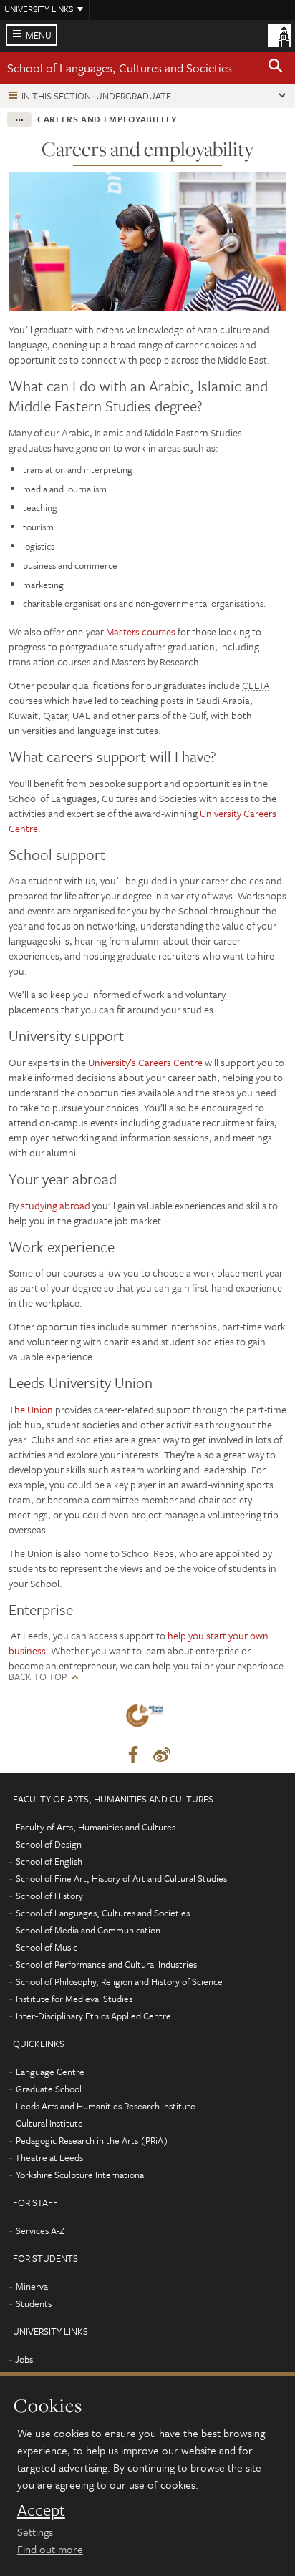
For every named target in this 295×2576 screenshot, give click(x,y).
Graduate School (49, 2089)
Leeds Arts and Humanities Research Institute (106, 2106)
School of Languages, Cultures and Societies (120, 68)
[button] (276, 68)
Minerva (32, 2286)
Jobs (24, 2359)
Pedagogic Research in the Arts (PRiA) (92, 2140)
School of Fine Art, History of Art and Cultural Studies (121, 1878)
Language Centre (50, 2072)
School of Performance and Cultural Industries (106, 1964)
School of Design (49, 1844)
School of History (49, 1896)
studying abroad (55, 1205)
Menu (39, 35)
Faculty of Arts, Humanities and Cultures (96, 1827)
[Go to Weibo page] (162, 1755)
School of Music (47, 1947)
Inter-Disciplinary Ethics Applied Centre (93, 2016)
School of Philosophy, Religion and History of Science (119, 1981)
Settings (35, 2532)
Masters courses (141, 631)
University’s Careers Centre (145, 1062)
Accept (41, 2510)
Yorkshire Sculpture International (81, 2175)
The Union (31, 1409)
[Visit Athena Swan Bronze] (147, 1718)
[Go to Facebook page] (133, 1755)
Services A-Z (40, 2230)
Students (34, 2303)
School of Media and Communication (88, 1930)
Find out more (50, 2549)
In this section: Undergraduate (96, 96)
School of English (49, 1861)
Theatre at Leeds (49, 2157)
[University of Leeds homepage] (279, 34)
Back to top (38, 1677)
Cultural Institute (49, 2123)
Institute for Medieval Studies (74, 1999)
